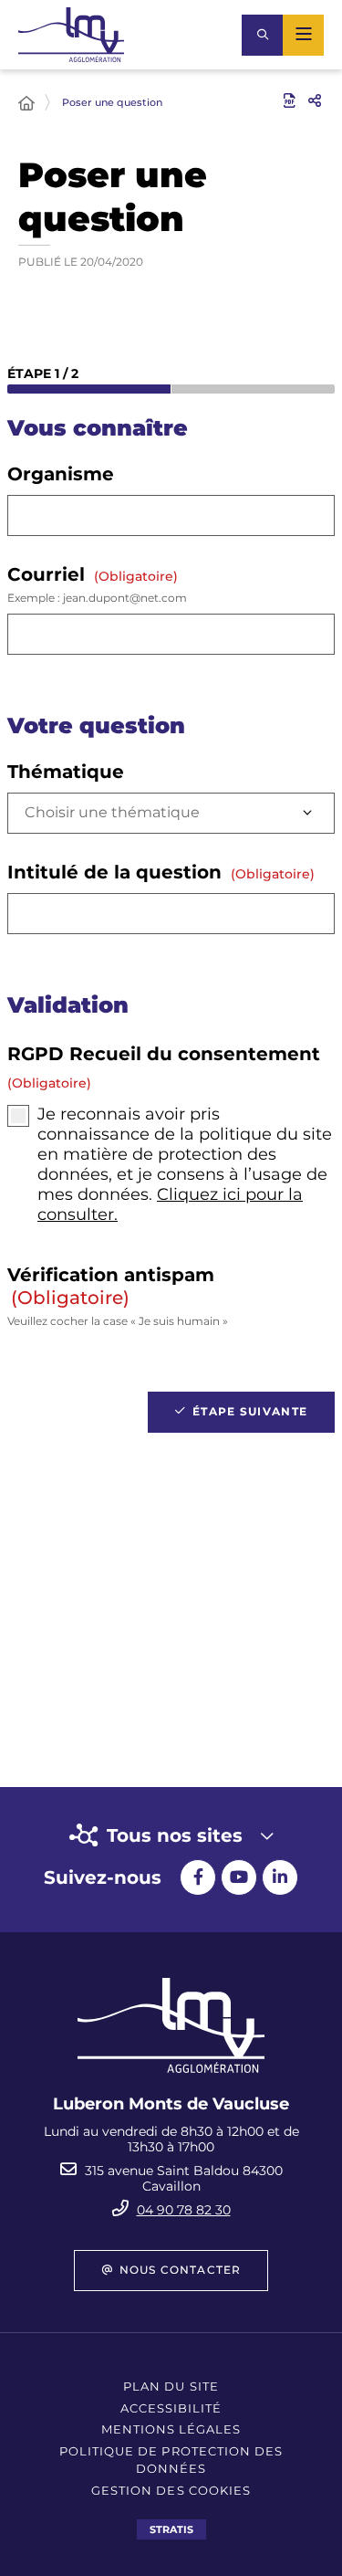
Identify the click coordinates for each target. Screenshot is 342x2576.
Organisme (61, 474)
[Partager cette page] (315, 100)
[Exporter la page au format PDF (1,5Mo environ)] (289, 100)
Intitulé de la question (161, 872)
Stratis (171, 2529)
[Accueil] (26, 104)
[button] (262, 35)
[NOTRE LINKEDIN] (280, 1877)
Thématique (66, 772)
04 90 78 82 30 (184, 2210)
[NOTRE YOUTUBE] (239, 1877)
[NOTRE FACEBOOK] (198, 1877)
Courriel (97, 584)
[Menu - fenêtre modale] (303, 35)
